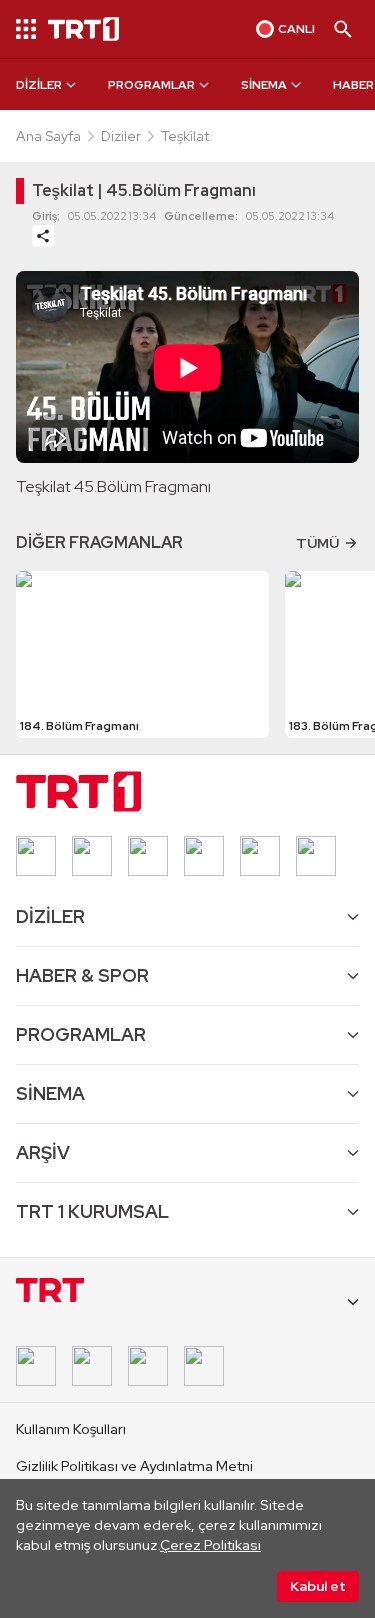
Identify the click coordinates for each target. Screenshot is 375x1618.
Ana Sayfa (48, 136)
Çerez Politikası (210, 1545)
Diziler (121, 136)
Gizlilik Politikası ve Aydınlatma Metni (134, 1466)
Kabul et (318, 1586)
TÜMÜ (317, 543)
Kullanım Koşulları (71, 1429)
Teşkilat (185, 136)
